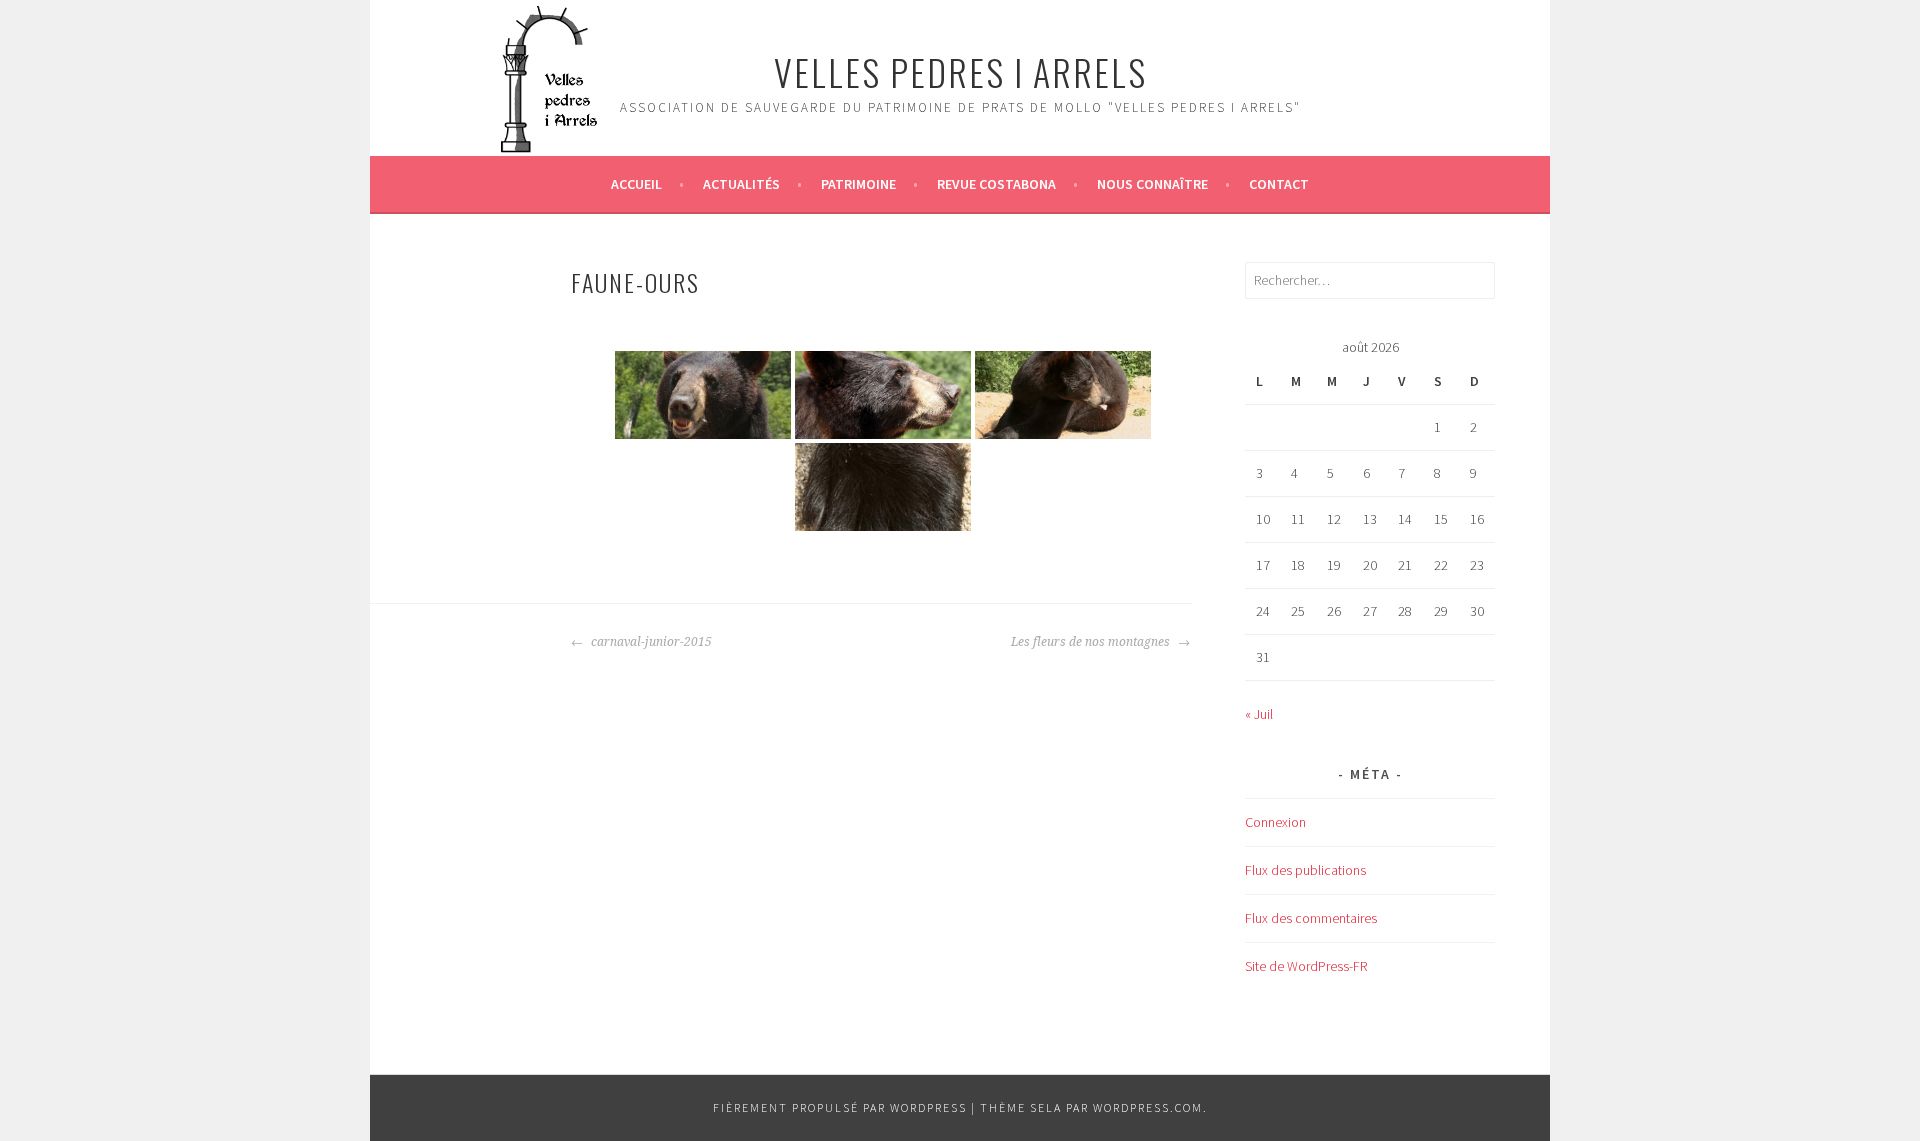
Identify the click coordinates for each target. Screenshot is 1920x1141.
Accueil (636, 184)
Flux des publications (1305, 870)
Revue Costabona (996, 184)
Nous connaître (1152, 184)
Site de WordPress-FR (1306, 966)
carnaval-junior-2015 (650, 642)
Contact (1279, 184)
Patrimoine (858, 184)
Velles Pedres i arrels (960, 71)
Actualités (741, 184)
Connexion (1275, 822)
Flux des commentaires (1311, 918)
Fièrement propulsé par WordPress (840, 1107)
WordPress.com (1148, 1107)
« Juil (1259, 714)
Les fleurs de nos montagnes (1092, 642)
